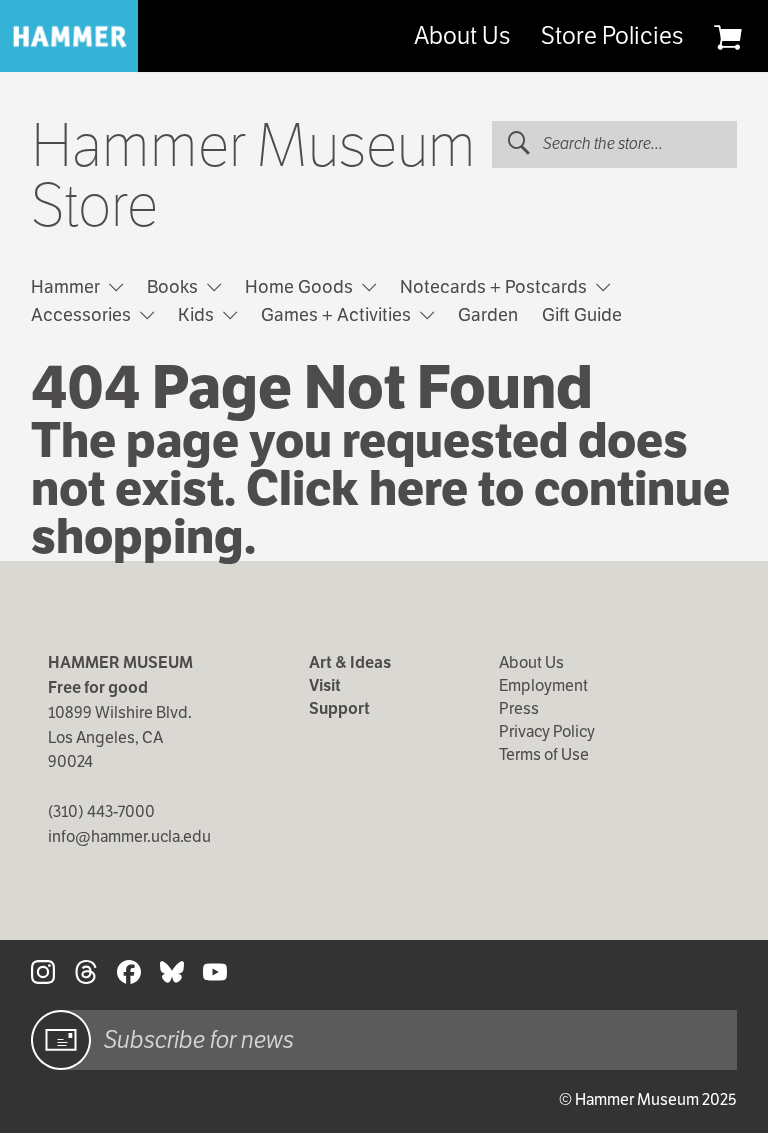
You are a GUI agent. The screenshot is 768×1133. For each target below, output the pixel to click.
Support (339, 708)
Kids (198, 314)
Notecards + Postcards (495, 286)
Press (519, 708)
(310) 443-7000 (101, 811)
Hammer (67, 286)
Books (174, 286)
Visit (325, 685)
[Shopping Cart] (727, 37)
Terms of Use (544, 754)
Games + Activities (338, 314)
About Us (462, 36)
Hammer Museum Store (253, 176)
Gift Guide (582, 314)
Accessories (83, 314)
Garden (488, 314)
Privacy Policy (547, 731)
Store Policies (612, 36)
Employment (543, 685)
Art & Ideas (350, 662)
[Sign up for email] (61, 1040)
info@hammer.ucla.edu (129, 836)
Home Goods (301, 286)
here (418, 488)
